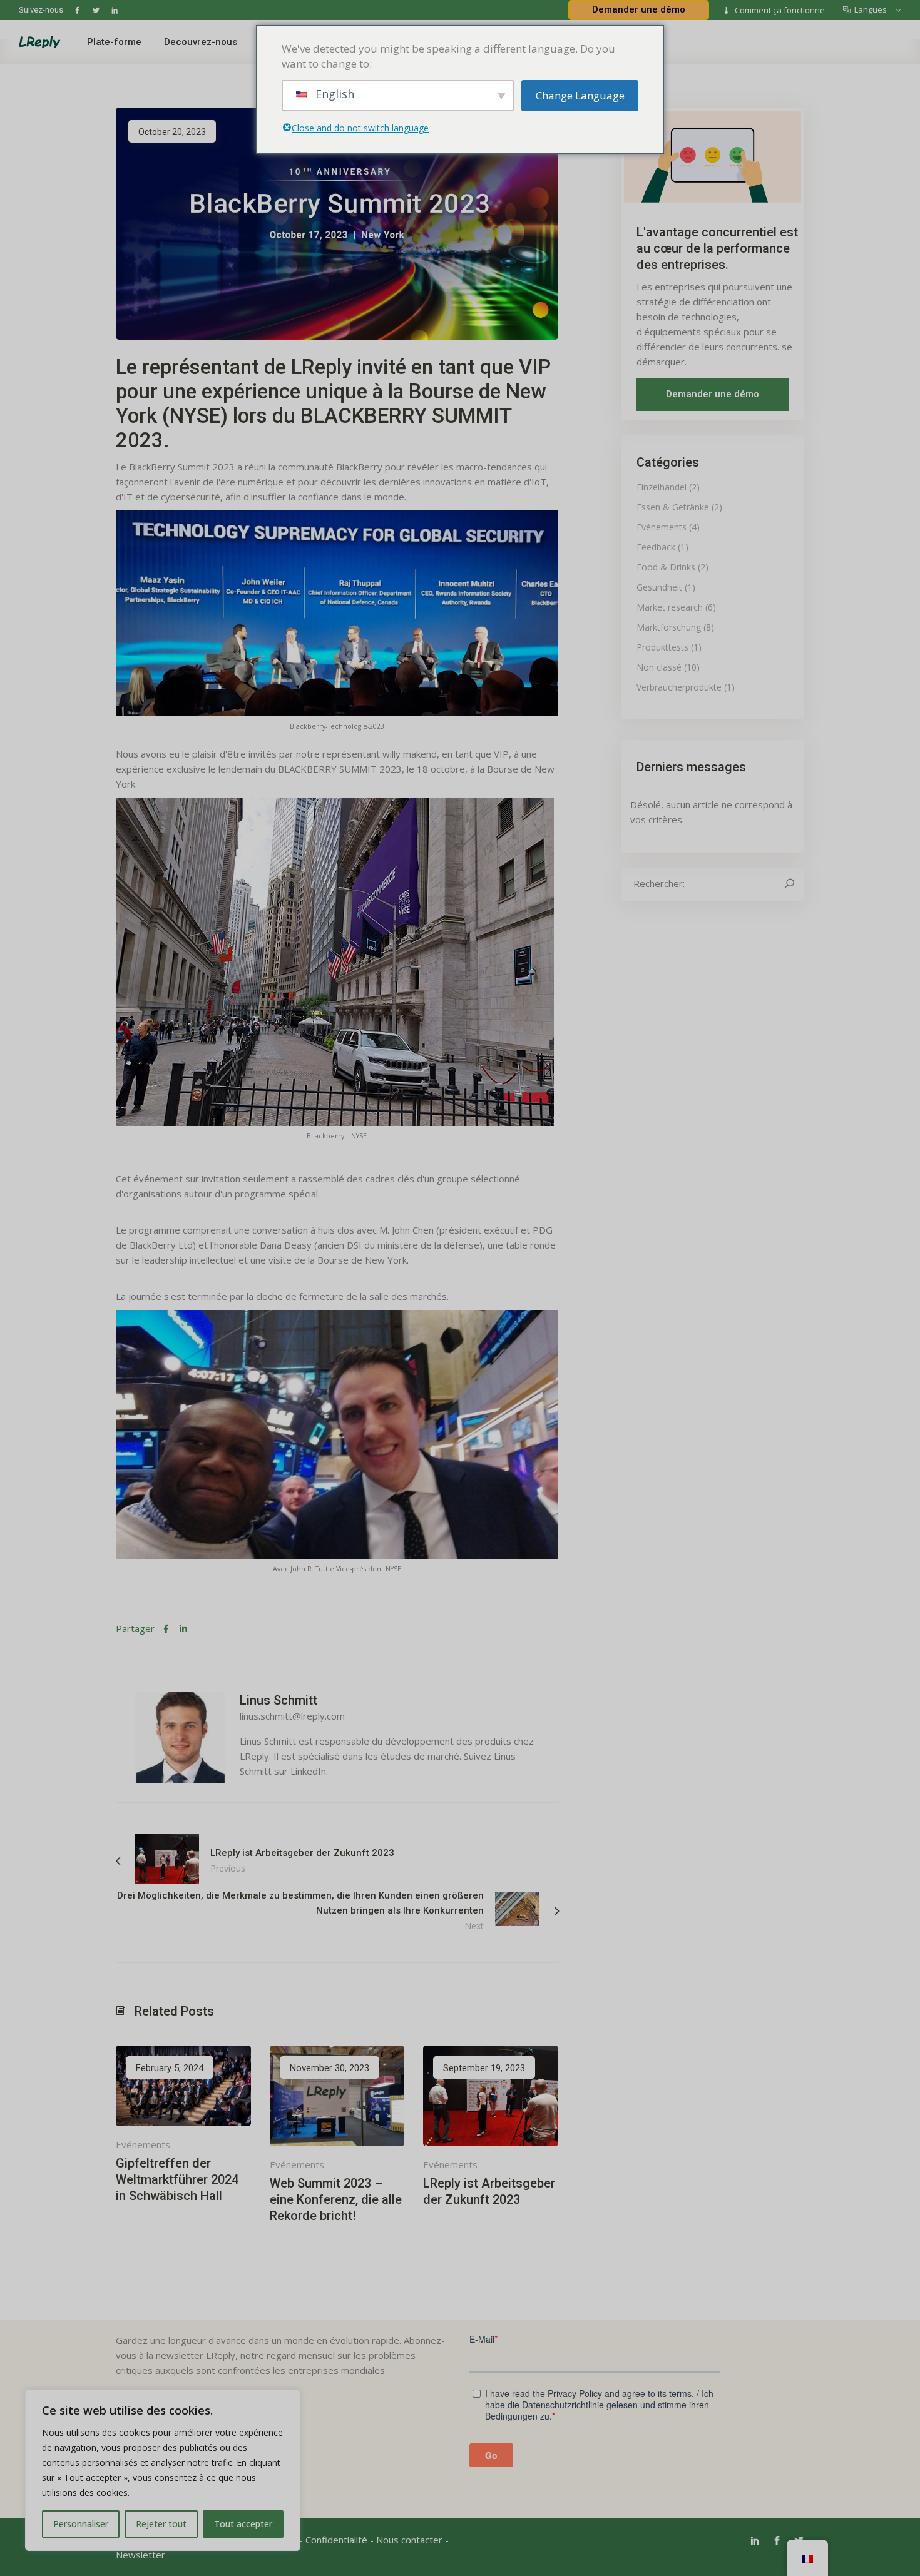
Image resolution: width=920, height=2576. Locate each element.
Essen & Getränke (673, 507)
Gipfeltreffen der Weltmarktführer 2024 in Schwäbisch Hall (177, 2179)
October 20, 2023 (172, 132)
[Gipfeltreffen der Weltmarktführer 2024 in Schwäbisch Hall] (183, 2086)
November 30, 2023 (330, 2068)
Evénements (143, 2144)
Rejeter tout (161, 2524)
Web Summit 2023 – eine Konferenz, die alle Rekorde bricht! (336, 2199)
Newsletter (141, 2555)
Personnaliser (81, 2524)
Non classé (659, 667)
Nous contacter (409, 2540)
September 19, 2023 (484, 2068)
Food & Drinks (666, 567)
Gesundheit (659, 587)
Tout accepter (243, 2524)
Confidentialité (336, 2540)
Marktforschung (669, 627)
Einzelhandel (662, 487)
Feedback (656, 547)
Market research (670, 607)
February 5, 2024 (170, 2068)
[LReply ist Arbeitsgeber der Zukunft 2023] (491, 2096)
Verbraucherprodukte (679, 687)
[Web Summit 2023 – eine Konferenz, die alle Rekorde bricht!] (337, 2096)
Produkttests (662, 647)
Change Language (580, 95)
